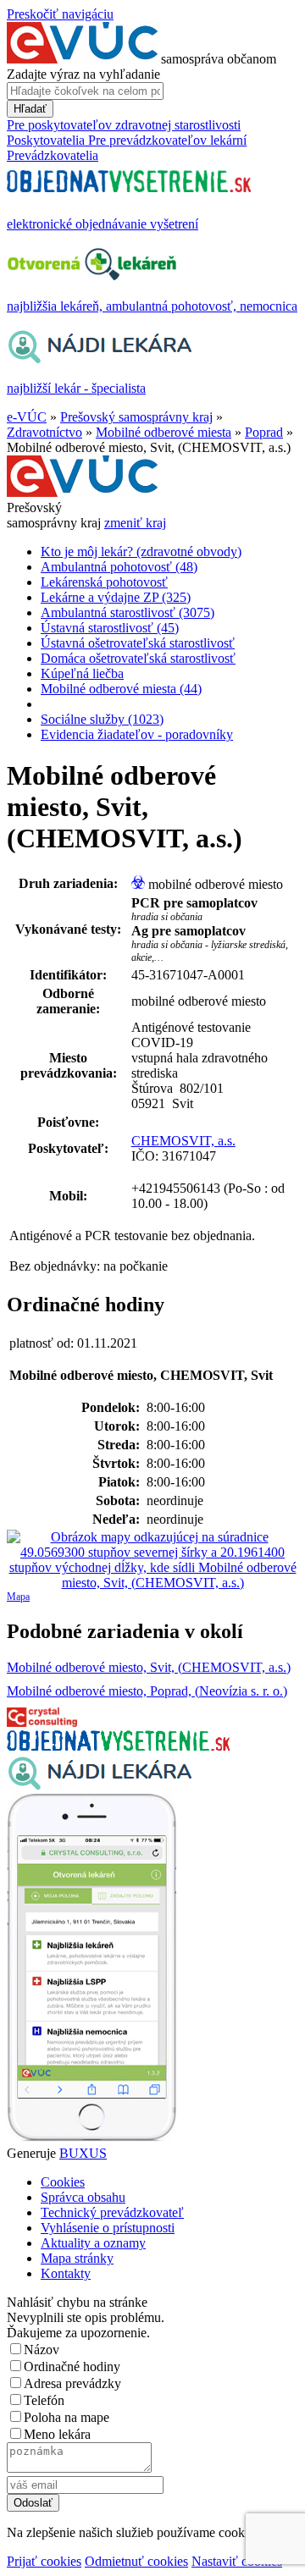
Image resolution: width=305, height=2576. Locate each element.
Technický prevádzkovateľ (112, 2212)
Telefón (44, 2400)
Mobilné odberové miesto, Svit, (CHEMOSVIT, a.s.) (149, 1667)
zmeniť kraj (135, 523)
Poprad (264, 432)
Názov (42, 2350)
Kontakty (66, 2273)
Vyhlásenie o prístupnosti (108, 2228)
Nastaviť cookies (237, 2561)
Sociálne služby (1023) (102, 719)
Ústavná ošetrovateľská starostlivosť (138, 643)
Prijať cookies (44, 2561)
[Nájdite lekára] (100, 1786)
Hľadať (30, 109)
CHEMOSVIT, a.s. (183, 1141)
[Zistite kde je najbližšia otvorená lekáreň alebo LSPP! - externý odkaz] (91, 2138)
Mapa (18, 1597)
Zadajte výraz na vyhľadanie (83, 74)
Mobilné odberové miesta (164, 432)
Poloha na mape (67, 2417)
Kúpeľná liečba (82, 673)
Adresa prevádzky (72, 2383)
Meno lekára (57, 2434)
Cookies (63, 2182)
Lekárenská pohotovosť (104, 582)
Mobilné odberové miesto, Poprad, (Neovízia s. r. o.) (147, 1691)
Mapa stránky (77, 2258)
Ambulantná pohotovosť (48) (119, 567)
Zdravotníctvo (44, 432)
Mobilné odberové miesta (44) (121, 689)
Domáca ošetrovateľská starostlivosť (138, 658)
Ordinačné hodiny (72, 2366)
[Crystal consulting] (42, 1722)
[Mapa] (152, 1560)
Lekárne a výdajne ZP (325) (116, 597)
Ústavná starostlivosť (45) (110, 628)
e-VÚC (27, 417)
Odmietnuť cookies (136, 2561)
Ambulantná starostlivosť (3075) (128, 612)
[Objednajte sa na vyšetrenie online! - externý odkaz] (118, 1746)
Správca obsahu (83, 2197)
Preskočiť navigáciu (60, 14)
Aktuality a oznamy (93, 2243)
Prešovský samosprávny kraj (136, 417)
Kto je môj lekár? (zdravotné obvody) (141, 552)
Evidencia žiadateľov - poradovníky (137, 734)
